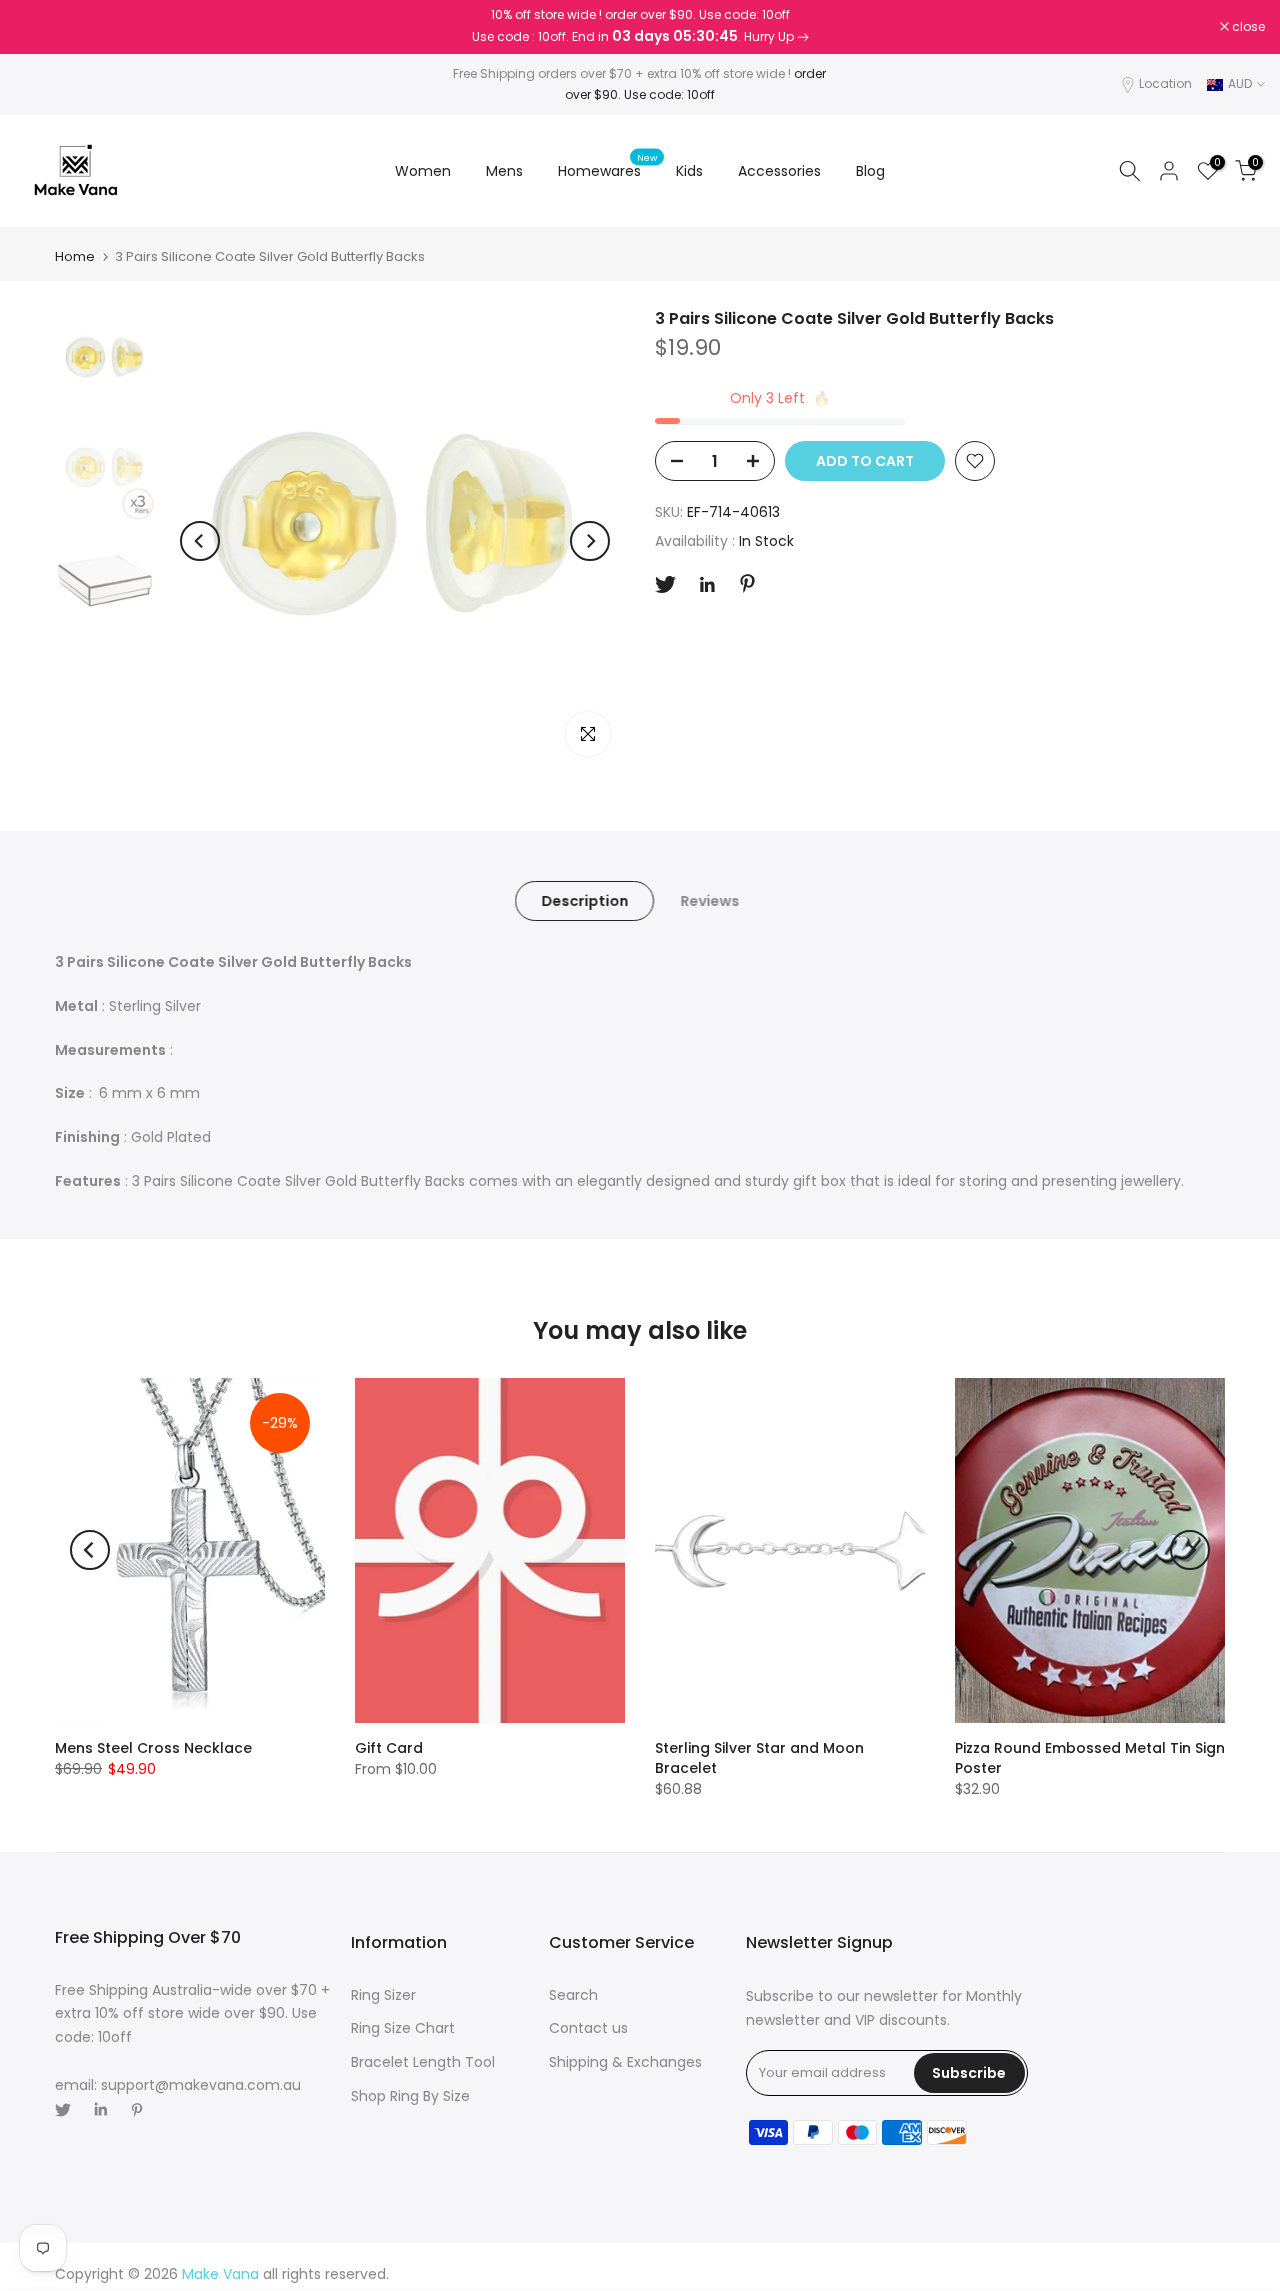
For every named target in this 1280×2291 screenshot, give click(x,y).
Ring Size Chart (403, 2028)
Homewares (607, 170)
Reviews (709, 901)
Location (1165, 83)
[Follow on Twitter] (665, 584)
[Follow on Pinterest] (747, 583)
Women (423, 171)
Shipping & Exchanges (625, 2062)
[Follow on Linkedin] (707, 585)
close (42, 27)
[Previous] (200, 541)
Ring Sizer (383, 1995)
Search (573, 1995)
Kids (689, 171)
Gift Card (389, 1748)
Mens (504, 171)
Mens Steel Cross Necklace (153, 1748)
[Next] (590, 541)
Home (75, 256)
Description (584, 901)
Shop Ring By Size (410, 2096)
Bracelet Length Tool (423, 2062)
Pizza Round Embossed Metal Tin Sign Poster (1090, 1758)
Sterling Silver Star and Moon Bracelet (759, 1758)
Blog (870, 171)
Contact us (588, 2028)
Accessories (779, 171)
